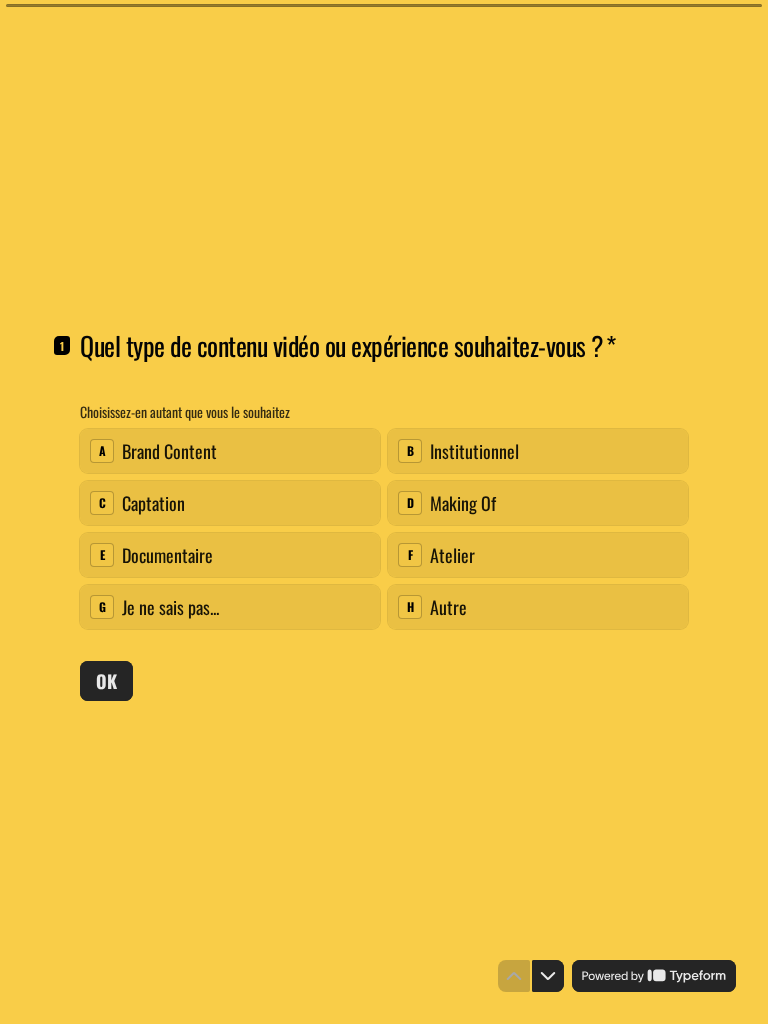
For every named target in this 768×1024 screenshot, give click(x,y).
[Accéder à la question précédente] (514, 976)
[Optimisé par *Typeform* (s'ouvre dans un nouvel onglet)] (654, 976)
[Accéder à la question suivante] (548, 976)
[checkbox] (230, 451)
